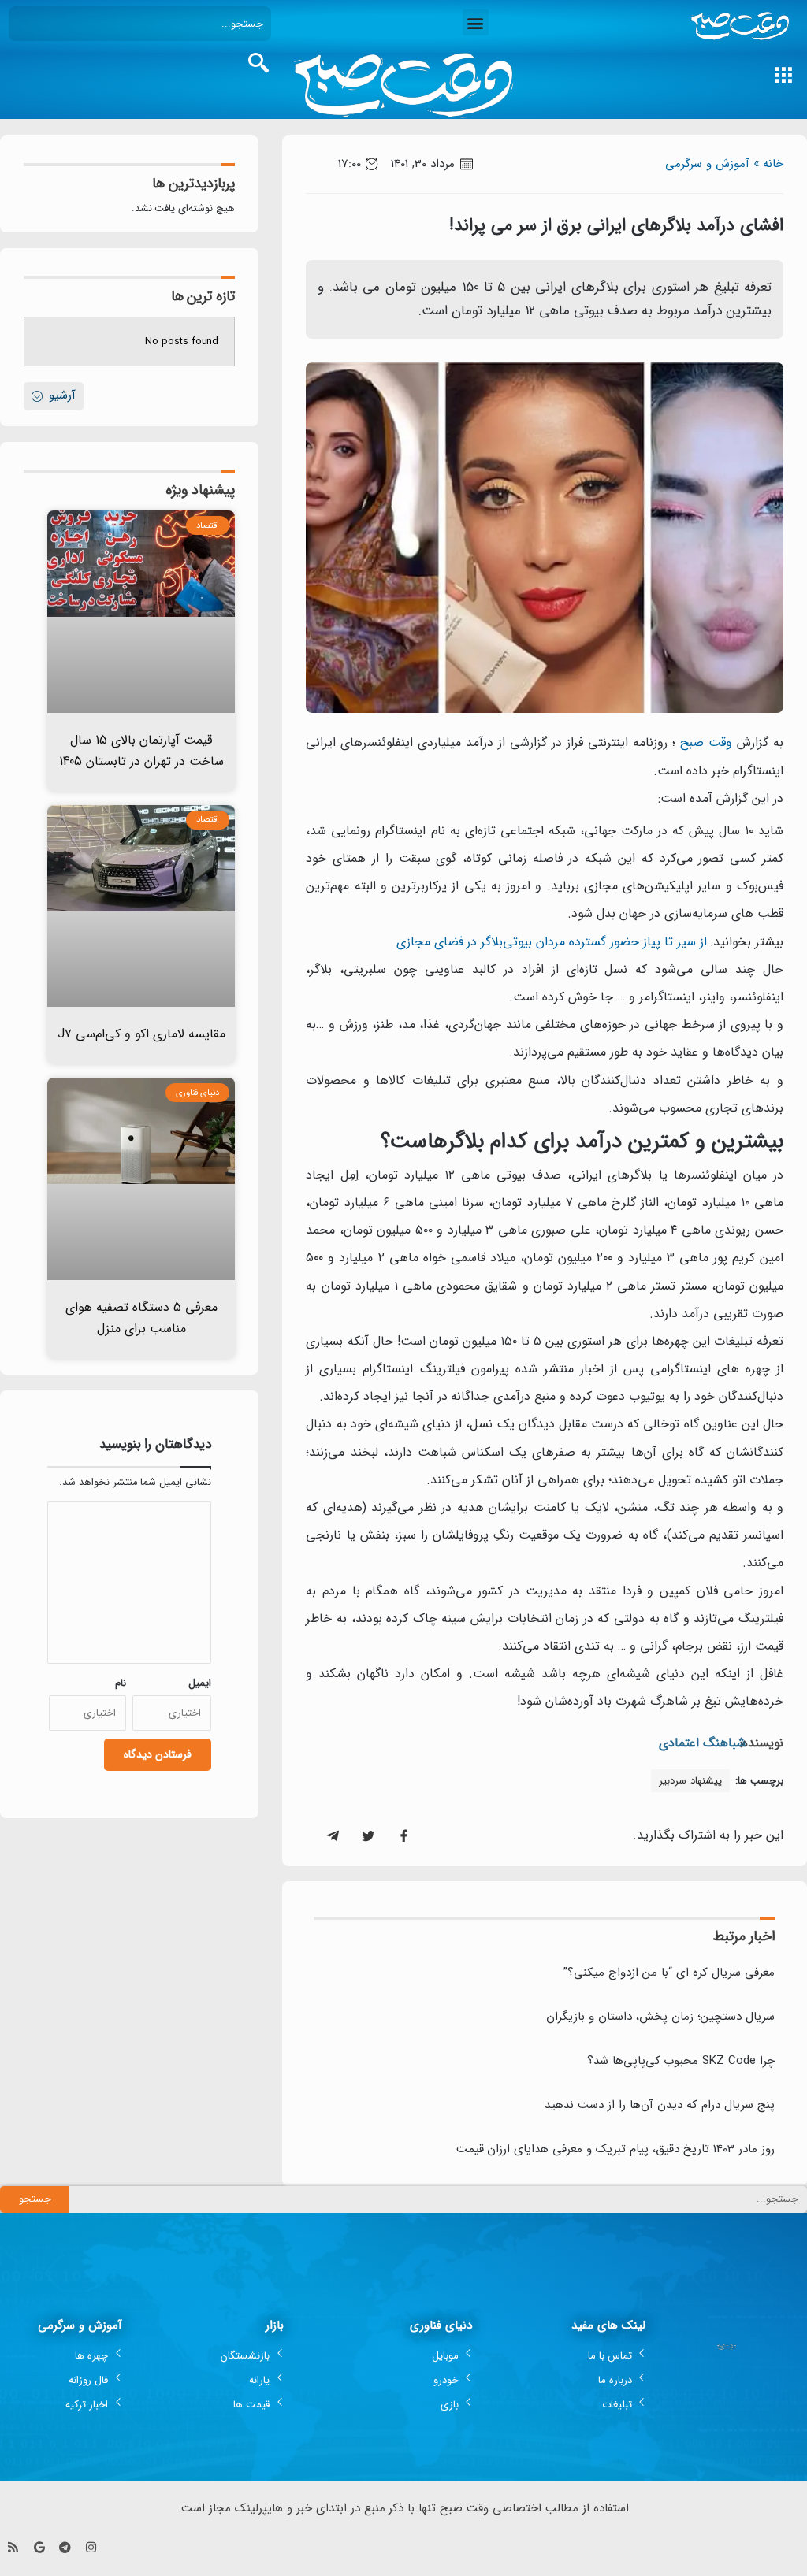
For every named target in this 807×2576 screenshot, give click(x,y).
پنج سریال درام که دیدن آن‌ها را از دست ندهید (660, 2105)
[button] (476, 22)
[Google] (39, 2547)
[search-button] (258, 63)
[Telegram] (65, 2547)
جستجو (35, 2199)
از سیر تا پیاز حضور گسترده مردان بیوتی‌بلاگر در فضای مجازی (552, 942)
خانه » (768, 164)
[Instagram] (91, 2547)
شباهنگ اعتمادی (702, 1743)
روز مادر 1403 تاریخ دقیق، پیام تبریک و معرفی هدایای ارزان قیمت (615, 2149)
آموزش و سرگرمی (707, 164)
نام (121, 1683)
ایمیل (200, 1683)
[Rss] (13, 2547)
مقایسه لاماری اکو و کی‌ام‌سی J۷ (141, 1034)
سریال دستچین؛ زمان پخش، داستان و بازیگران (660, 2017)
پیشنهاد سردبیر (690, 1781)
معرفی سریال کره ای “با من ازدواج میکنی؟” (669, 1973)
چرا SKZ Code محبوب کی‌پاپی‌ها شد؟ (681, 2061)
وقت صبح (706, 742)
